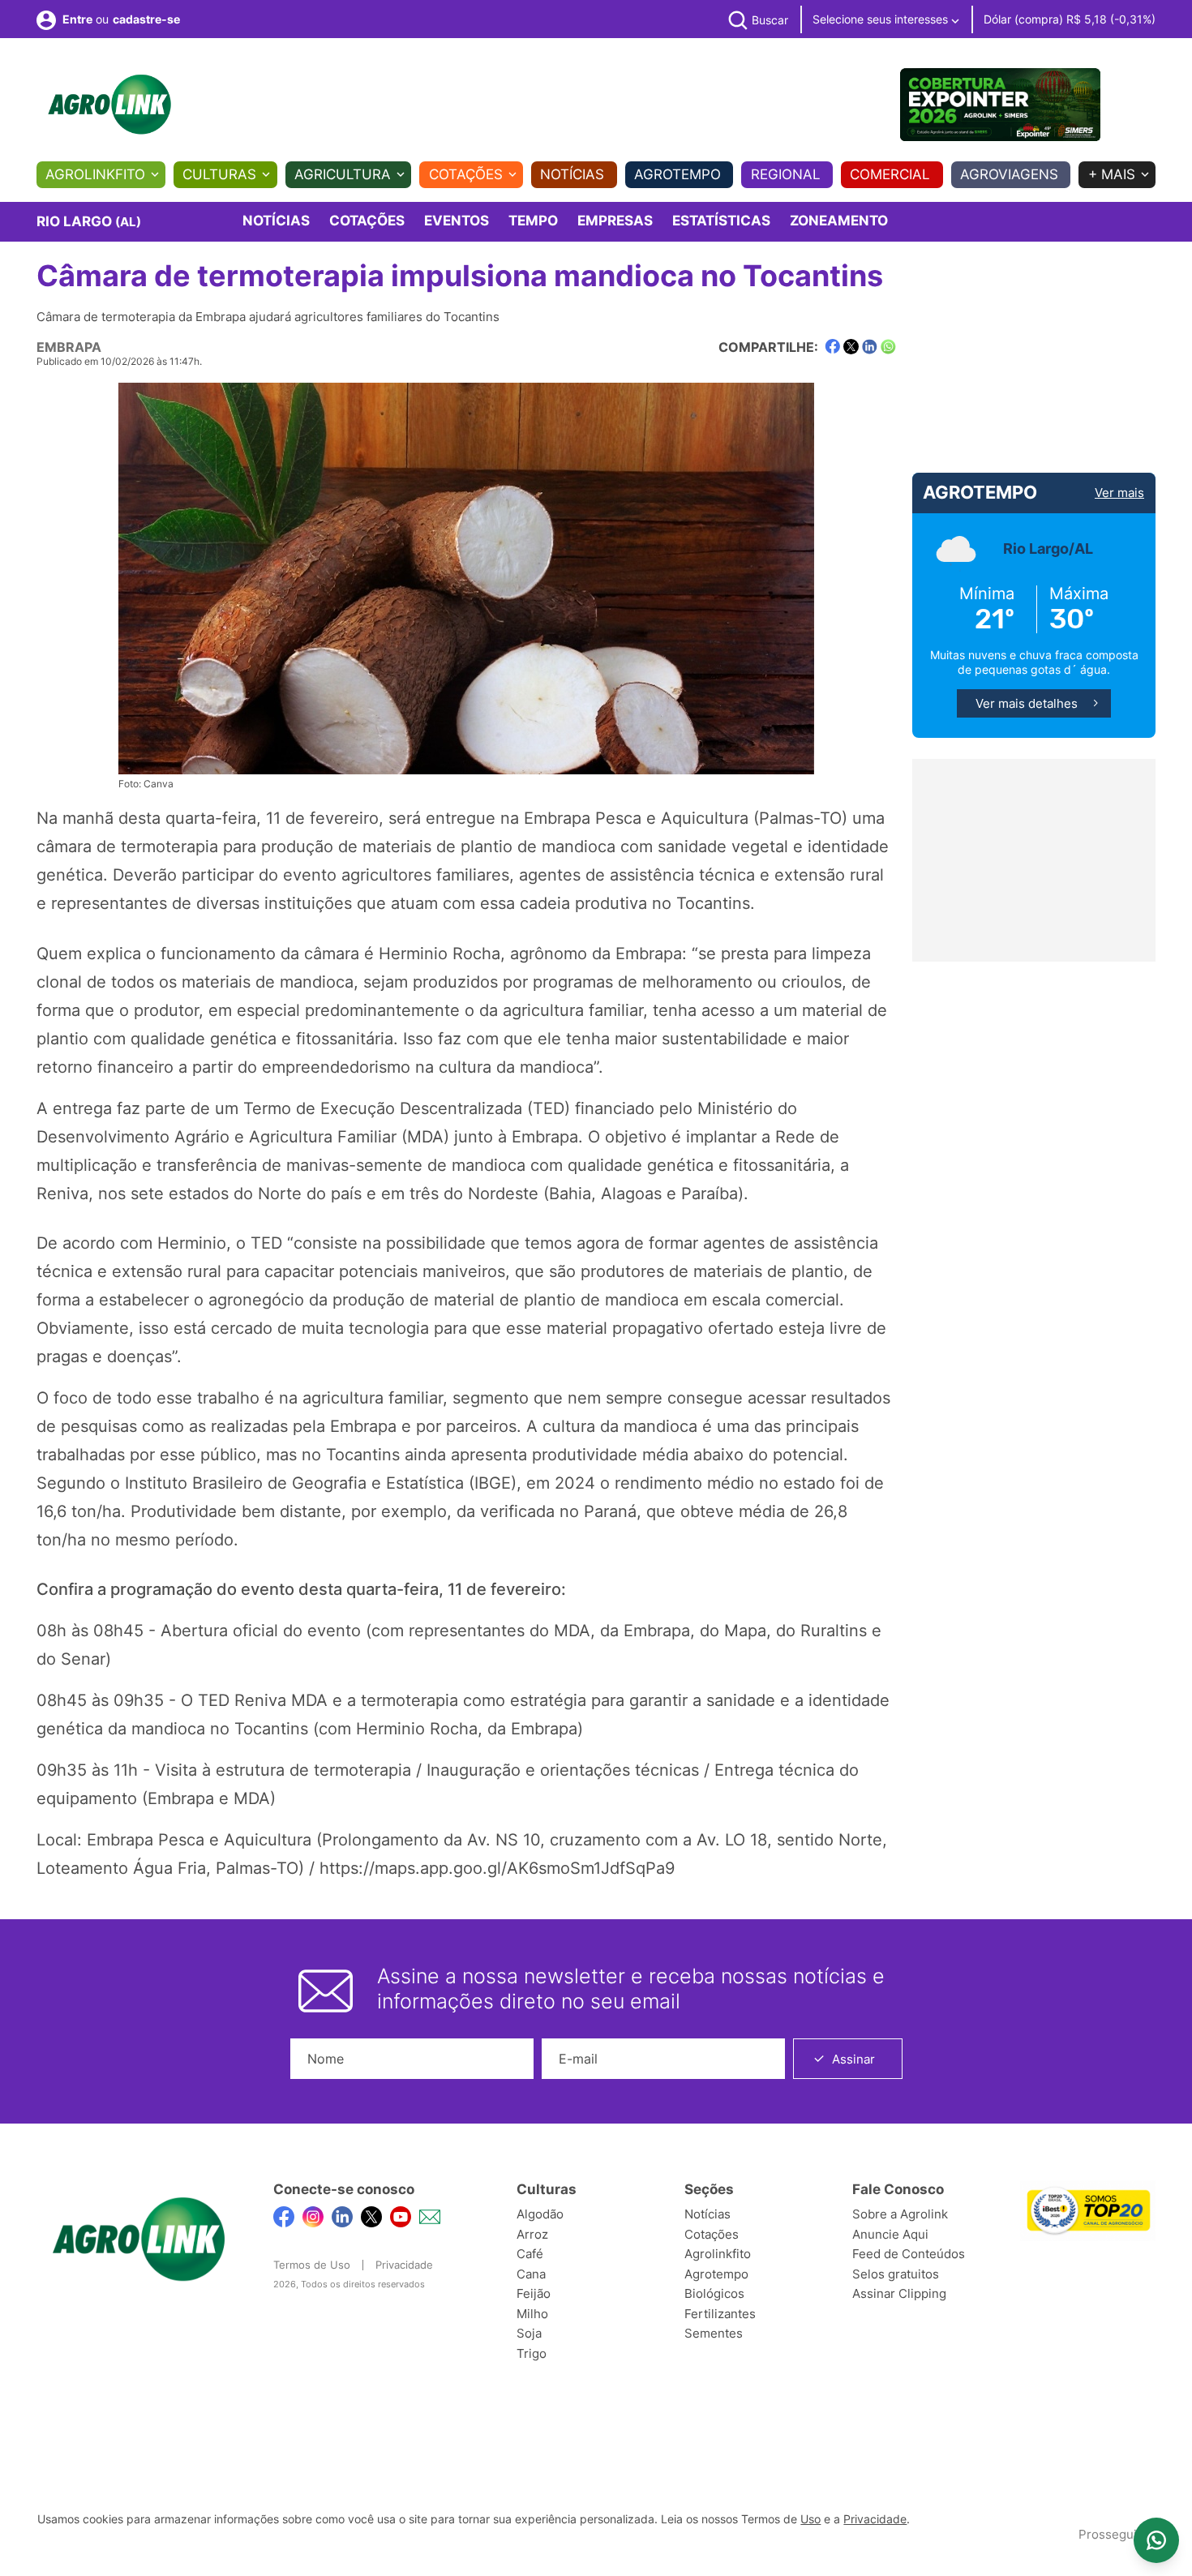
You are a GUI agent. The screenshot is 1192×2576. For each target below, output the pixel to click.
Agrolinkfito (95, 174)
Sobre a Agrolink (900, 2214)
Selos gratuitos (896, 2274)
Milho (532, 2314)
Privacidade (404, 2265)
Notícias (572, 174)
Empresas (615, 221)
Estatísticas (721, 221)
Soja (529, 2333)
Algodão (540, 2214)
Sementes (714, 2333)
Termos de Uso (312, 2265)
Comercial (890, 174)
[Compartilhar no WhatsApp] (888, 347)
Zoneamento (839, 221)
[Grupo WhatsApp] (1156, 2540)
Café (530, 2254)
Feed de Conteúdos (909, 2254)
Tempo (533, 221)
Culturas (219, 174)
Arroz (532, 2234)
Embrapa (69, 347)
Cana (531, 2274)
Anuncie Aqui (890, 2234)
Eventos (457, 221)
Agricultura (343, 174)
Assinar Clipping (899, 2293)
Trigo (532, 2353)
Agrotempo (677, 174)
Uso (810, 2519)
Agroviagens (1009, 174)
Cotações (466, 174)
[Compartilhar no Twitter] (851, 347)
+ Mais (1112, 174)
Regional (786, 174)
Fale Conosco (898, 2189)
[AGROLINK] (109, 105)
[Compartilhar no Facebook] (832, 347)
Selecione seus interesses (882, 19)
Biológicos (714, 2293)
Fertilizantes (720, 2314)
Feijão (534, 2293)
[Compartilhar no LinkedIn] (870, 347)
